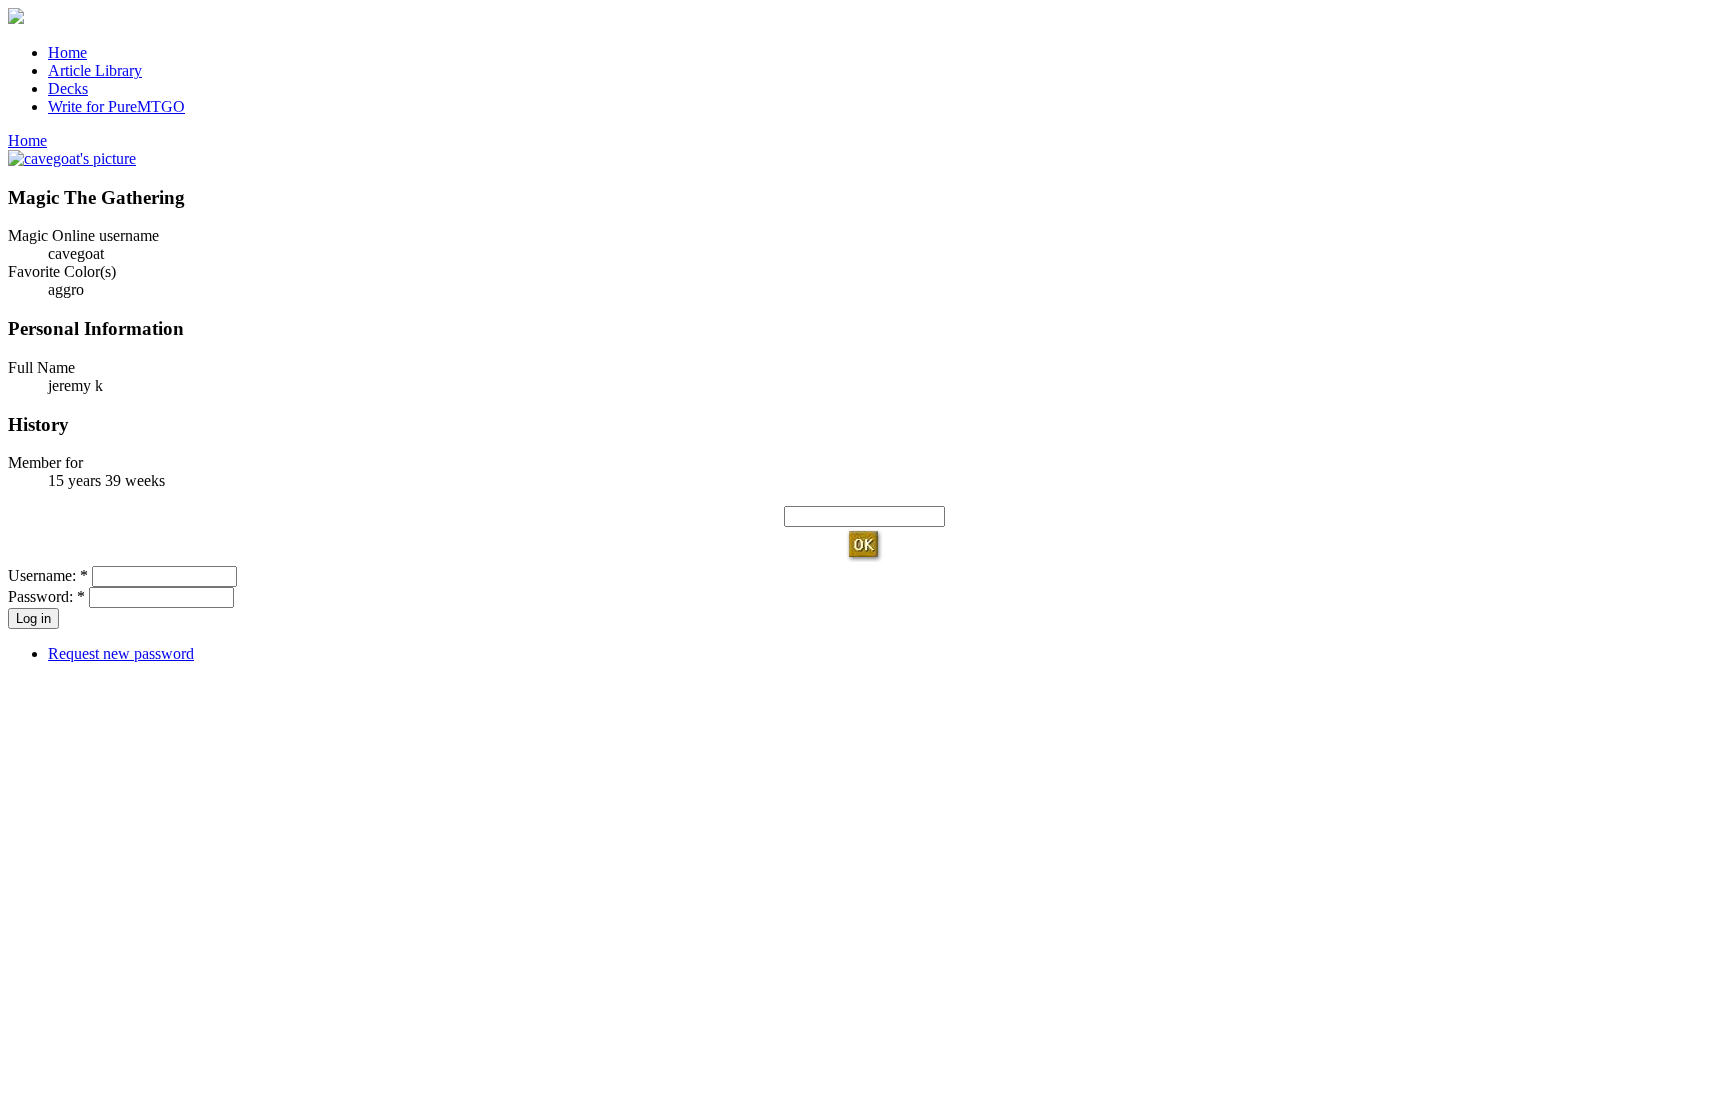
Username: (48, 575)
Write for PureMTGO (116, 106)
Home (67, 52)
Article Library (95, 70)
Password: (46, 596)
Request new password (121, 653)
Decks (68, 88)
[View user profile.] (72, 158)
